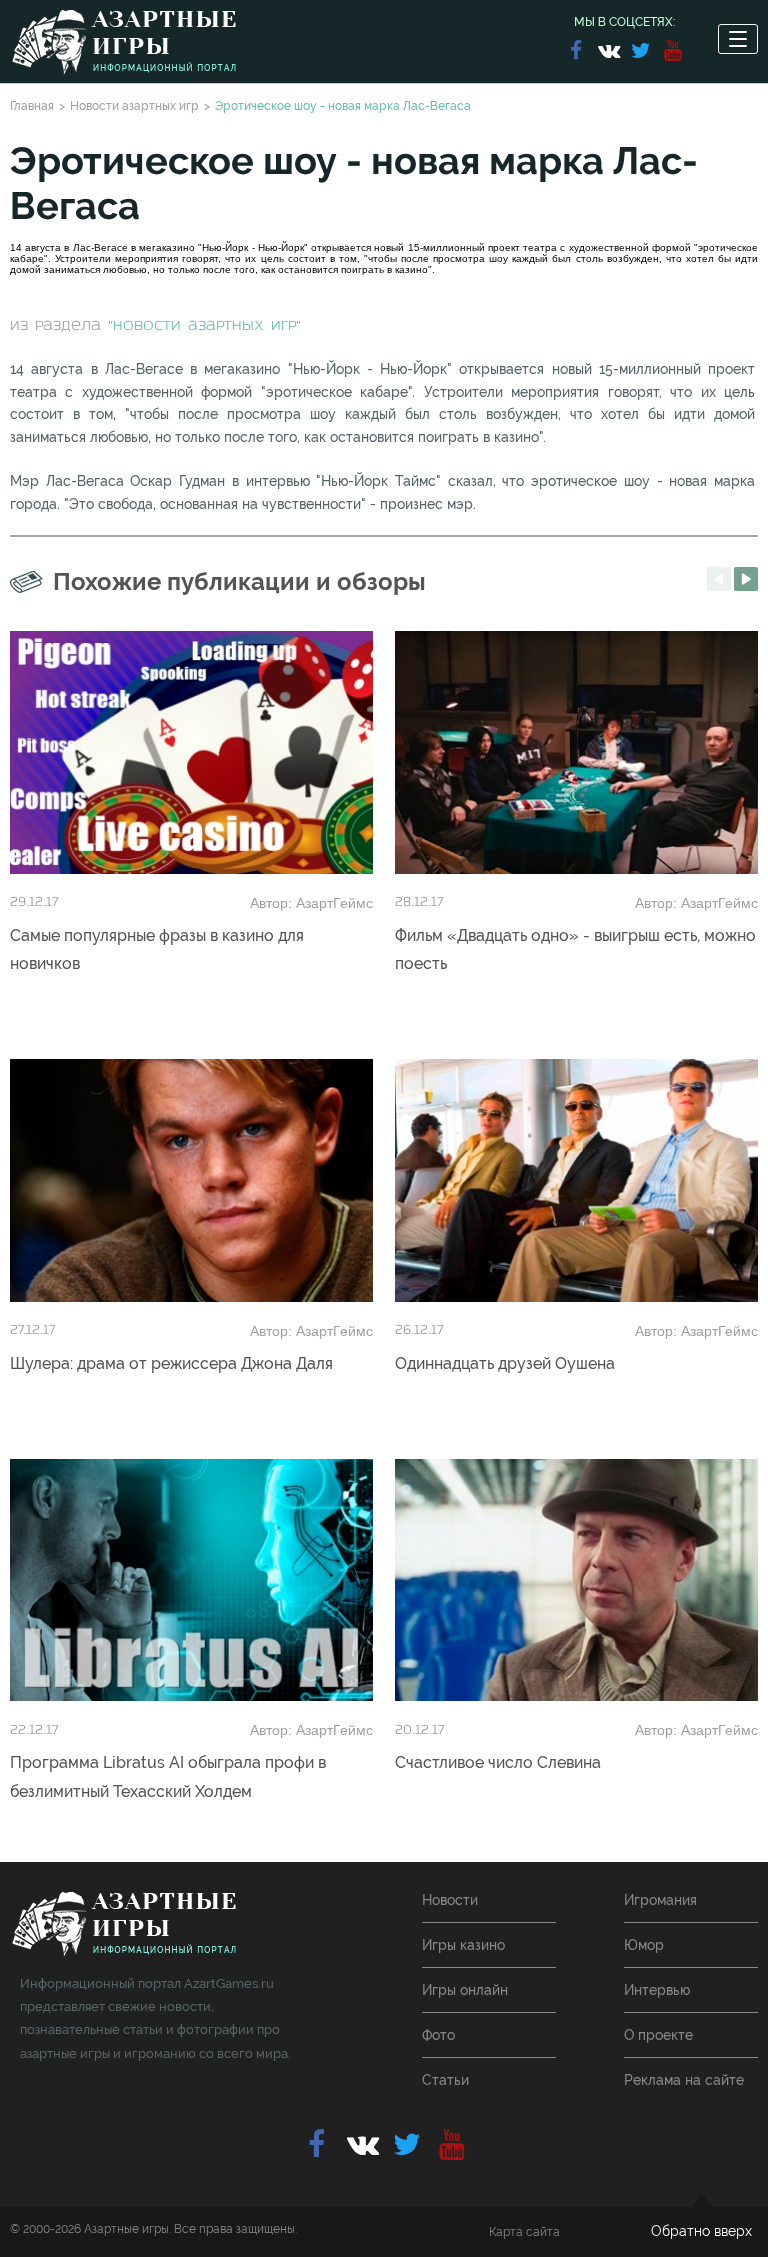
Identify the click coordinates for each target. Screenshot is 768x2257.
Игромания (660, 1900)
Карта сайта (524, 2232)
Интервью (657, 1990)
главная (123, 1924)
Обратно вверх (701, 2231)
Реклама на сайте (684, 2080)
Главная (32, 106)
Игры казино (463, 1945)
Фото (438, 2035)
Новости (450, 1900)
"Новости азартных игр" (204, 326)
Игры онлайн (465, 1990)
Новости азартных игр (134, 106)
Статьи (445, 2080)
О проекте (658, 2035)
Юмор (644, 1945)
